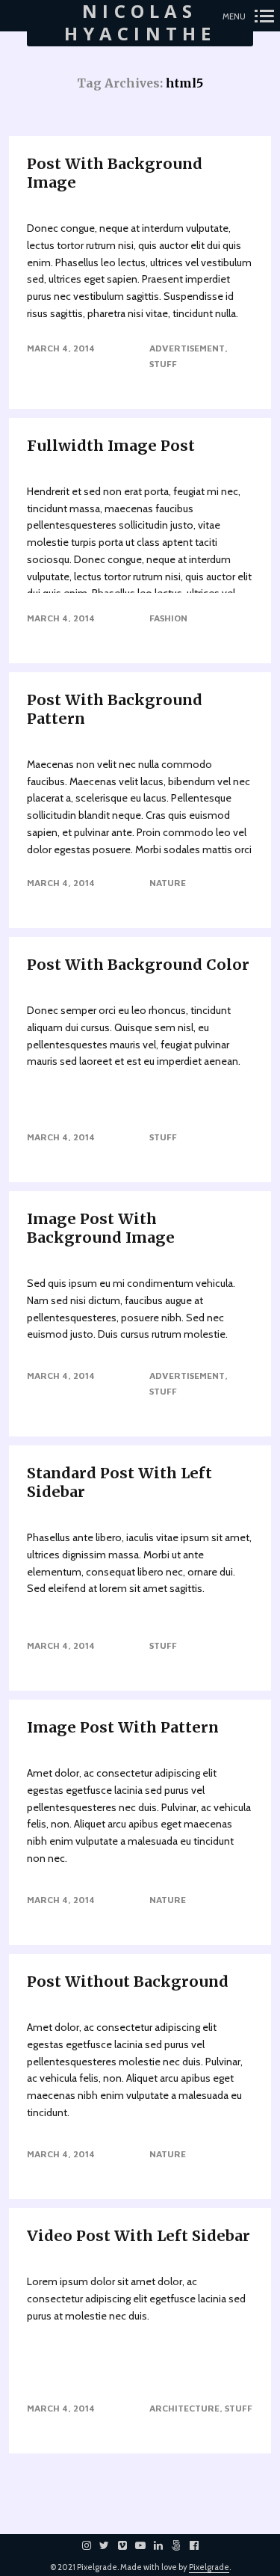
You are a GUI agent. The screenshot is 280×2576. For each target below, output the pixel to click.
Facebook (202, 2545)
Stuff (163, 364)
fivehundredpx (184, 2545)
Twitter (112, 2545)
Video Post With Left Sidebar (139, 2235)
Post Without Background (128, 1981)
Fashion (168, 618)
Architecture (184, 2408)
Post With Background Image (115, 173)
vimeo (130, 2545)
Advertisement (187, 348)
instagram (94, 2545)
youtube (148, 2545)
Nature (168, 883)
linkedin (166, 2545)
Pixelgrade (209, 2567)
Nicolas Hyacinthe (140, 23)
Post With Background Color (138, 964)
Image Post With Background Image (101, 1228)
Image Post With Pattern (123, 1727)
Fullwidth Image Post (111, 445)
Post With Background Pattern (115, 709)
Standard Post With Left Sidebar (119, 1482)
